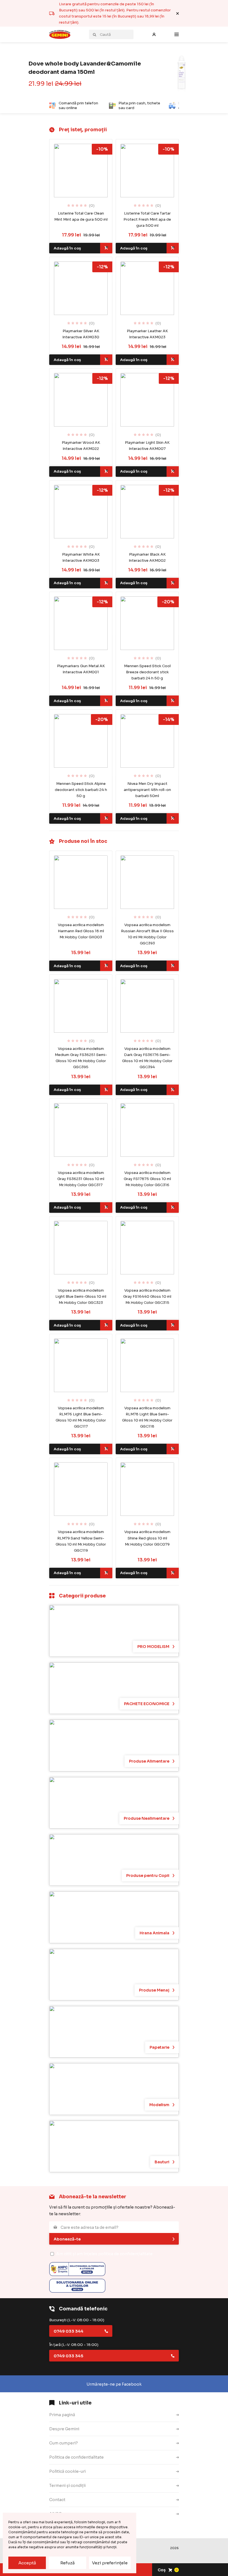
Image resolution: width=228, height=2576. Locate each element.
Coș (168, 2570)
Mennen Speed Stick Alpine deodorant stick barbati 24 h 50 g (81, 790)
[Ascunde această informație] (178, 13)
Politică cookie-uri (67, 2471)
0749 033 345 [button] (68, 2356)
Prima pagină (62, 2415)
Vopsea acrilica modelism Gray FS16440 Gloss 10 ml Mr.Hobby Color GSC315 (147, 1296)
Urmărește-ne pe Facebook (114, 2384)
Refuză (68, 2563)
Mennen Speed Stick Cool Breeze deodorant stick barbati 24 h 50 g (147, 672)
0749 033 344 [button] (69, 2331)
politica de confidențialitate (125, 2254)
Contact (57, 2500)
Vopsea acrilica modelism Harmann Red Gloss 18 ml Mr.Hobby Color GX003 (81, 931)
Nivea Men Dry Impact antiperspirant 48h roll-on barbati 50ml (147, 790)
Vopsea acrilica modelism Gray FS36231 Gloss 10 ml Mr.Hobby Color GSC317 (81, 1179)
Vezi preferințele (110, 2563)
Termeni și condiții (67, 2486)
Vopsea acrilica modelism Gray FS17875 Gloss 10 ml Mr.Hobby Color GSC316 (147, 1179)
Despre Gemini (64, 2429)
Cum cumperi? (64, 2443)
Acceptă (27, 2563)
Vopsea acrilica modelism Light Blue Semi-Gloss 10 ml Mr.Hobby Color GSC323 (81, 1296)
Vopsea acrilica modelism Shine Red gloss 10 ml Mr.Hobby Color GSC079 (147, 1538)
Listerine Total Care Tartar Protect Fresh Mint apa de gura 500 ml (147, 219)
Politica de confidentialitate (76, 2457)
